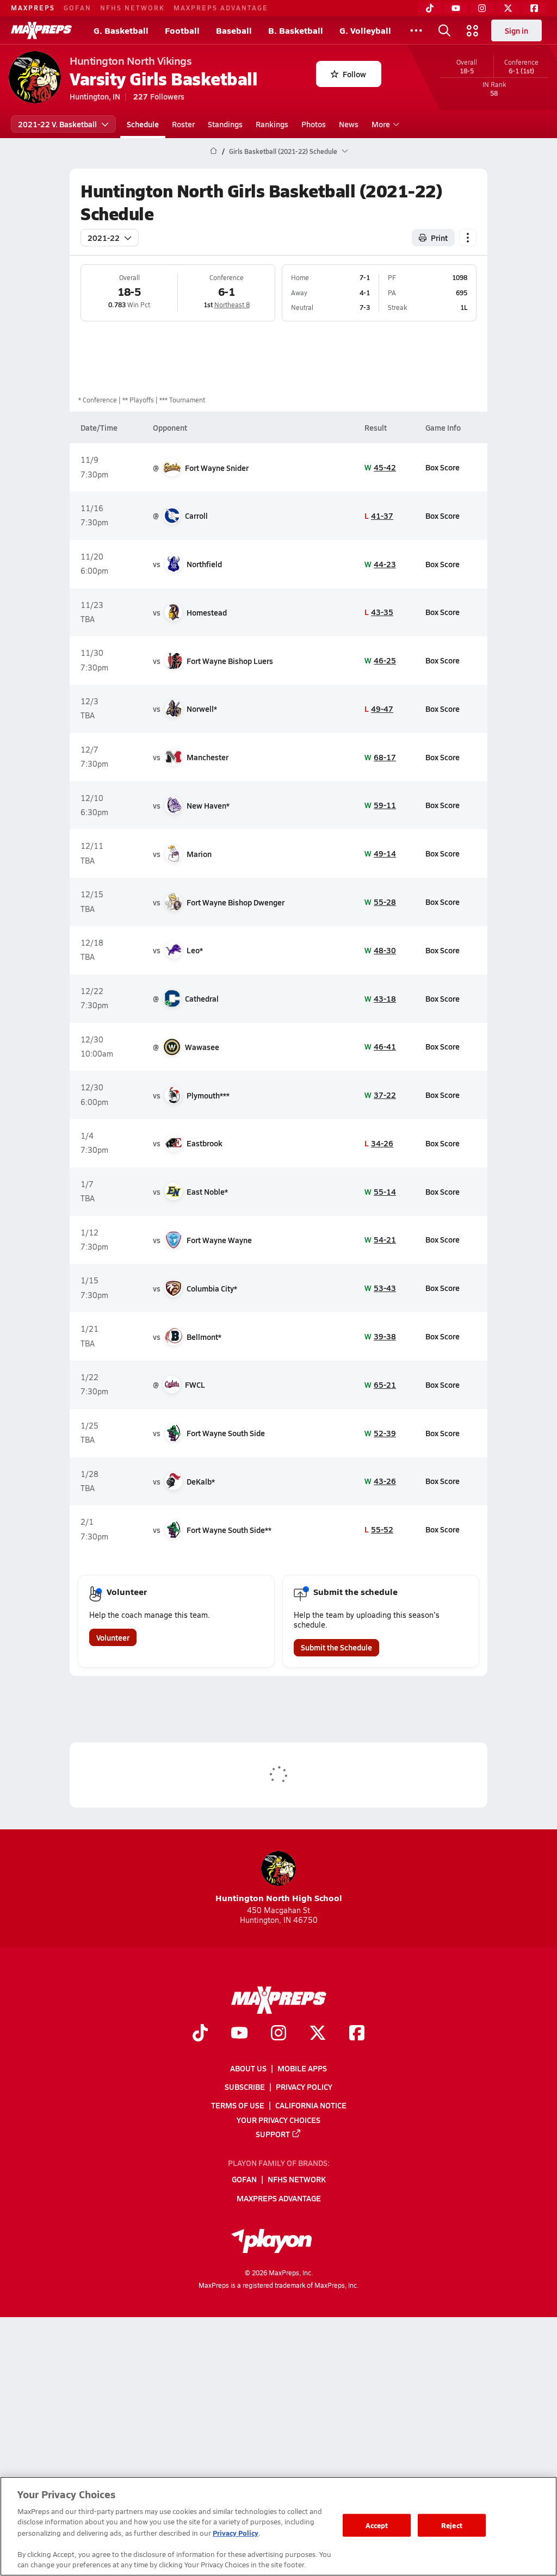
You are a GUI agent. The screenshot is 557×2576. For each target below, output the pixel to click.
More (381, 124)
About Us (248, 2068)
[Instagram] (482, 8)
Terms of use (238, 2105)
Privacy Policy (304, 2087)
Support (273, 2133)
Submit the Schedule (336, 1647)
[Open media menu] (473, 30)
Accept (377, 2525)
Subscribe (245, 2087)
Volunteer (113, 1637)
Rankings (272, 124)
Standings (225, 124)
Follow (354, 74)
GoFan (78, 8)
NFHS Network (132, 8)
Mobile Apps (302, 2068)
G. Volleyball (365, 30)
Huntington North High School (279, 1898)
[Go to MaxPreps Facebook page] (357, 2034)
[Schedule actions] (468, 238)
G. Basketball (121, 30)
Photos (314, 124)
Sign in (516, 30)
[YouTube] (456, 8)
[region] (278, 2526)
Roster (183, 124)
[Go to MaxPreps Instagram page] (278, 2034)
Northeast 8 (232, 305)
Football (182, 30)
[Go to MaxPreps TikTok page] (200, 2034)
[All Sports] (416, 30)
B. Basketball (296, 30)
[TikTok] (430, 8)
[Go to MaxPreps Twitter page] (318, 2034)
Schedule (143, 124)
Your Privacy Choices (278, 2119)
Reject (452, 2525)
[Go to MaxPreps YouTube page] (239, 2034)
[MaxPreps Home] (41, 30)
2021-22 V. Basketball (57, 124)
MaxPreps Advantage (221, 8)
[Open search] (444, 30)
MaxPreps (33, 8)
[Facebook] (534, 8)
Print (439, 238)
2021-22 (104, 238)
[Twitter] (508, 8)
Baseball (234, 30)
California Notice (311, 2105)
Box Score (442, 467)
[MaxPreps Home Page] (213, 151)
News (349, 124)
